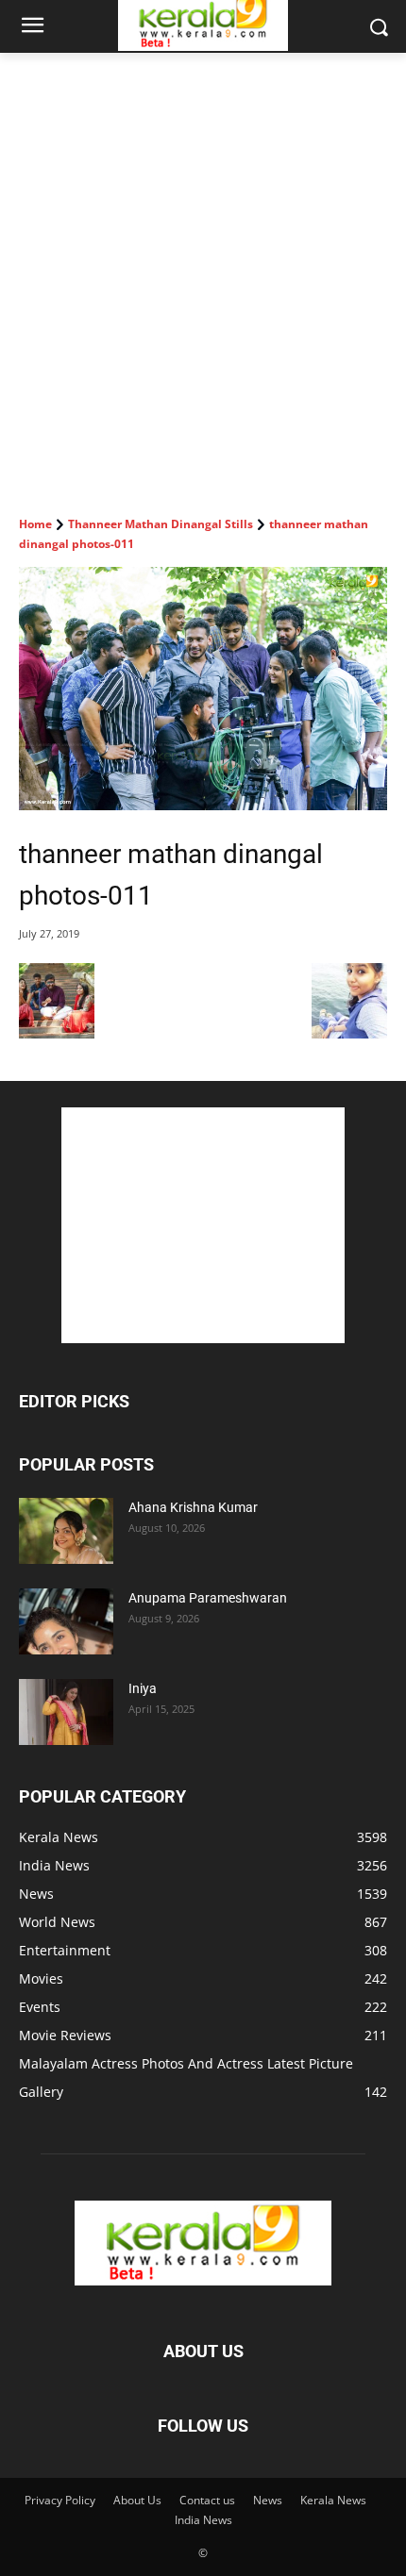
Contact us (207, 2500)
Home (35, 524)
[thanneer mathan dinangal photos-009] (57, 1033)
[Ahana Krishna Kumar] (66, 1531)
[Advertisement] (203, 265)
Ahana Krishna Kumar (193, 1507)
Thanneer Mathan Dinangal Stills (161, 524)
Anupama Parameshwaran (208, 1598)
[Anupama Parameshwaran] (66, 1621)
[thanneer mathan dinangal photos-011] (203, 689)
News (268, 2500)
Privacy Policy (60, 2500)
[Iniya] (66, 1712)
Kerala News (333, 2500)
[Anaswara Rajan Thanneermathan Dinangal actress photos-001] (349, 1033)
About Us (137, 2500)
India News (203, 2520)
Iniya (143, 1688)
